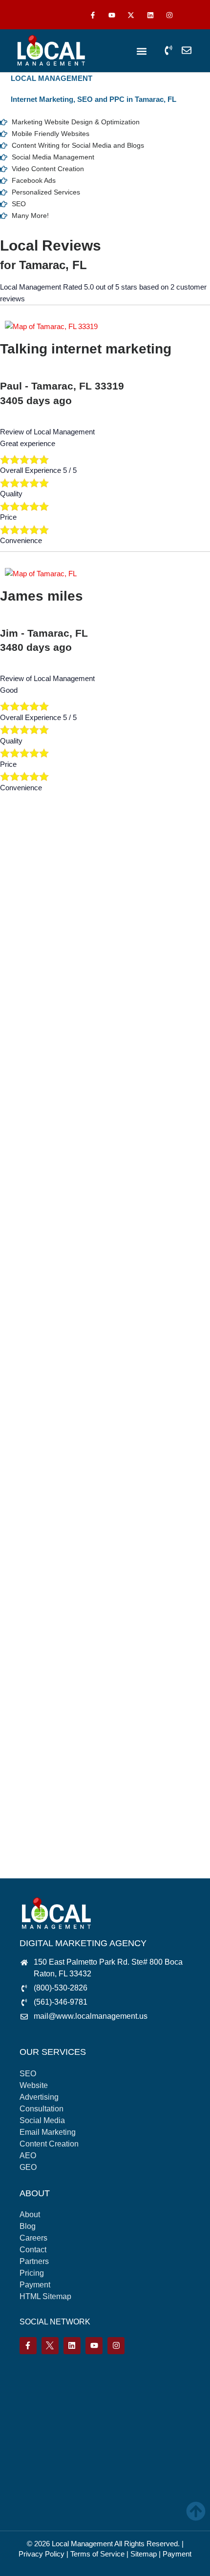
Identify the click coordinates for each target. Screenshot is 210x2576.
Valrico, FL (27, 1784)
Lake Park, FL (32, 1220)
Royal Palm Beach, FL (46, 1618)
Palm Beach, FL (35, 1435)
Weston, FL (28, 1833)
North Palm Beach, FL (45, 1402)
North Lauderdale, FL (43, 1386)
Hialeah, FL (28, 1187)
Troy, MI (23, 1767)
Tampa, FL (27, 1734)
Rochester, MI (32, 1568)
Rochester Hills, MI (40, 1585)
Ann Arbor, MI (31, 839)
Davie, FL (25, 1021)
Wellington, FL (32, 1800)
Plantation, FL (31, 1502)
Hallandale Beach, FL (44, 1170)
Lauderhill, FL (31, 1253)
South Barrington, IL (41, 1634)
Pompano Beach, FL (42, 1518)
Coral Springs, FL (38, 1005)
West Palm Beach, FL (45, 1817)
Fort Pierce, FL (33, 1137)
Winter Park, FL (35, 1850)
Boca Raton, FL (35, 888)
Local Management (82, 2544)
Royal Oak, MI (33, 1601)
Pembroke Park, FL (41, 1485)
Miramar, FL (29, 1369)
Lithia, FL (24, 1270)
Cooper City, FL (35, 988)
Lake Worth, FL (34, 1237)
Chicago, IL (28, 922)
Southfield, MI (31, 1651)
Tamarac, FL (30, 1717)
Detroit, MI (26, 1071)
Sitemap (144, 2554)
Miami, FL (26, 1319)
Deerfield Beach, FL (41, 1038)
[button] (142, 51)
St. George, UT (34, 1668)
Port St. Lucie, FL (37, 1535)
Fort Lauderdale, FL (41, 1121)
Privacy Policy (42, 2554)
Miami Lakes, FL (36, 1353)
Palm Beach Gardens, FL (50, 1452)
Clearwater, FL (33, 955)
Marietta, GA (30, 1303)
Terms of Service (97, 2554)
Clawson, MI (30, 938)
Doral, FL (24, 1087)
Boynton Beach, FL (40, 905)
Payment (177, 2554)
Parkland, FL (30, 1469)
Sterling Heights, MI (41, 1684)
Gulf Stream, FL (35, 1154)
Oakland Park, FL (38, 1419)
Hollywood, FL (32, 1203)
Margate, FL (29, 1286)
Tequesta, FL (30, 1750)
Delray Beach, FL (38, 1054)
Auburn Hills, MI (35, 855)
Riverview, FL (31, 1551)
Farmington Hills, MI (42, 1104)
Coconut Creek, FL (40, 971)
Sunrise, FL (28, 1701)
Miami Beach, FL (37, 1336)
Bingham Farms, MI (42, 872)
